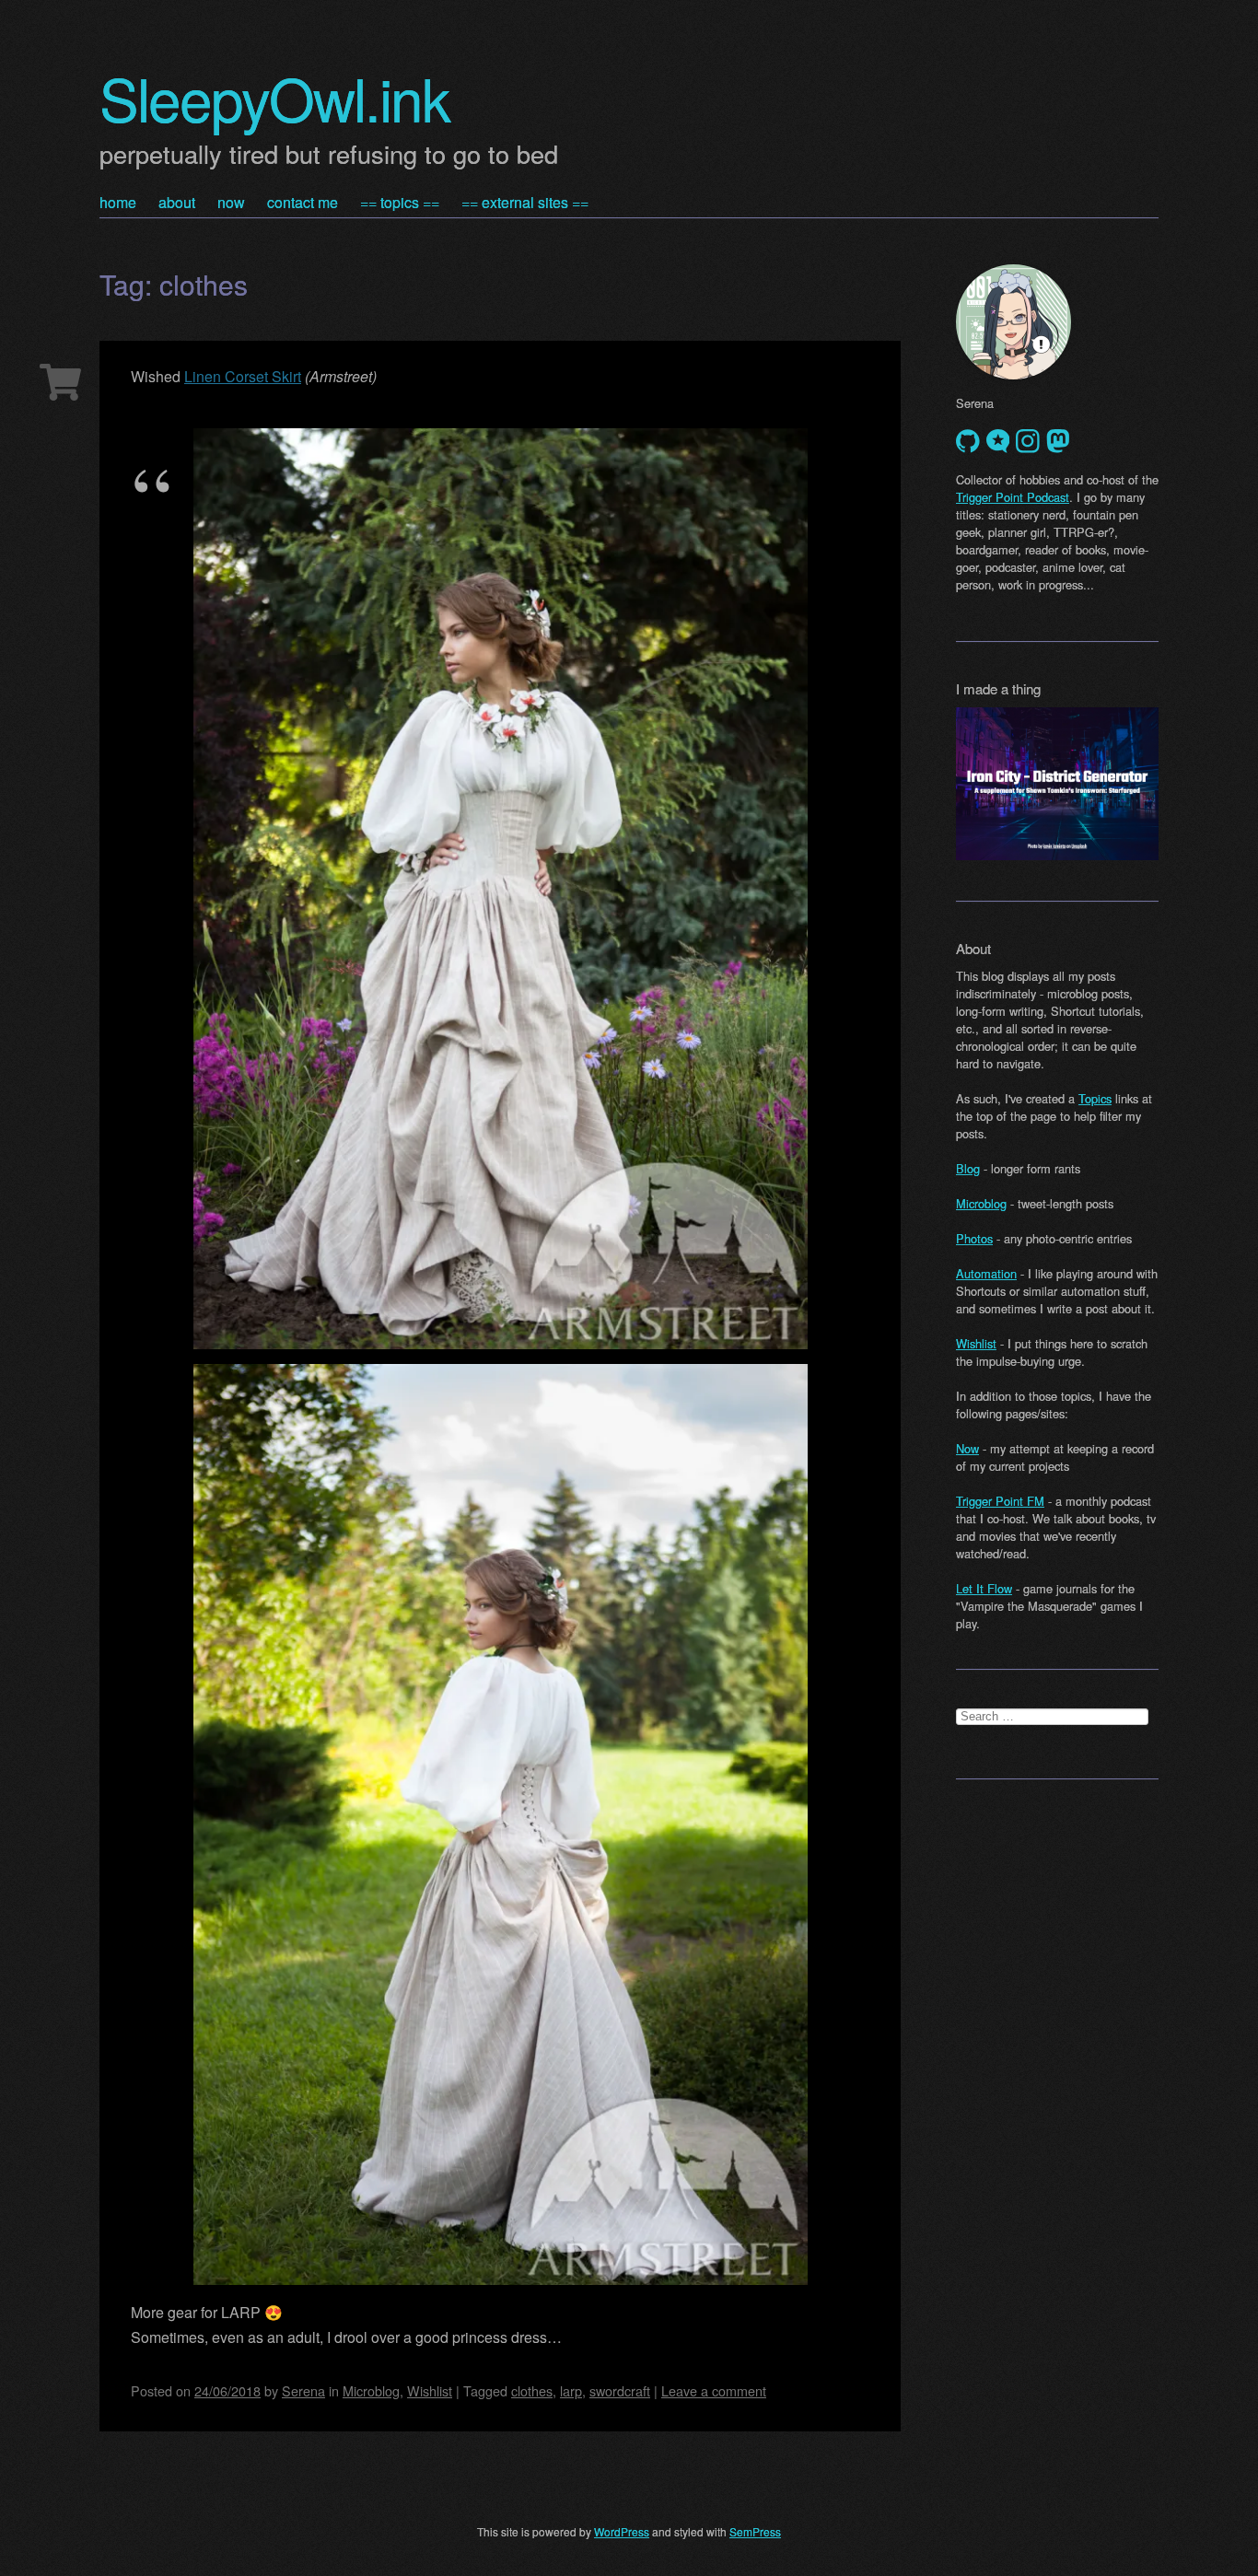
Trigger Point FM (1000, 1501)
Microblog (371, 2390)
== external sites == (525, 202)
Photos (974, 1238)
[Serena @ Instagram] (1028, 441)
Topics (1095, 1098)
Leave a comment (714, 2390)
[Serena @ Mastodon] (1058, 441)
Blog (968, 1168)
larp (571, 2390)
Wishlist (430, 2390)
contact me (303, 202)
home (118, 202)
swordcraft (620, 2390)
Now (967, 1448)
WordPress (622, 2531)
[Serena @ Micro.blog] (998, 441)
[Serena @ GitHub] (968, 441)
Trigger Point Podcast (1013, 497)
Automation (986, 1273)
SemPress (755, 2531)
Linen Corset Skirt (243, 376)
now (231, 202)
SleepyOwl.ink (274, 97)
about (177, 202)
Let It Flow (984, 1588)
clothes (532, 2390)
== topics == (400, 202)
